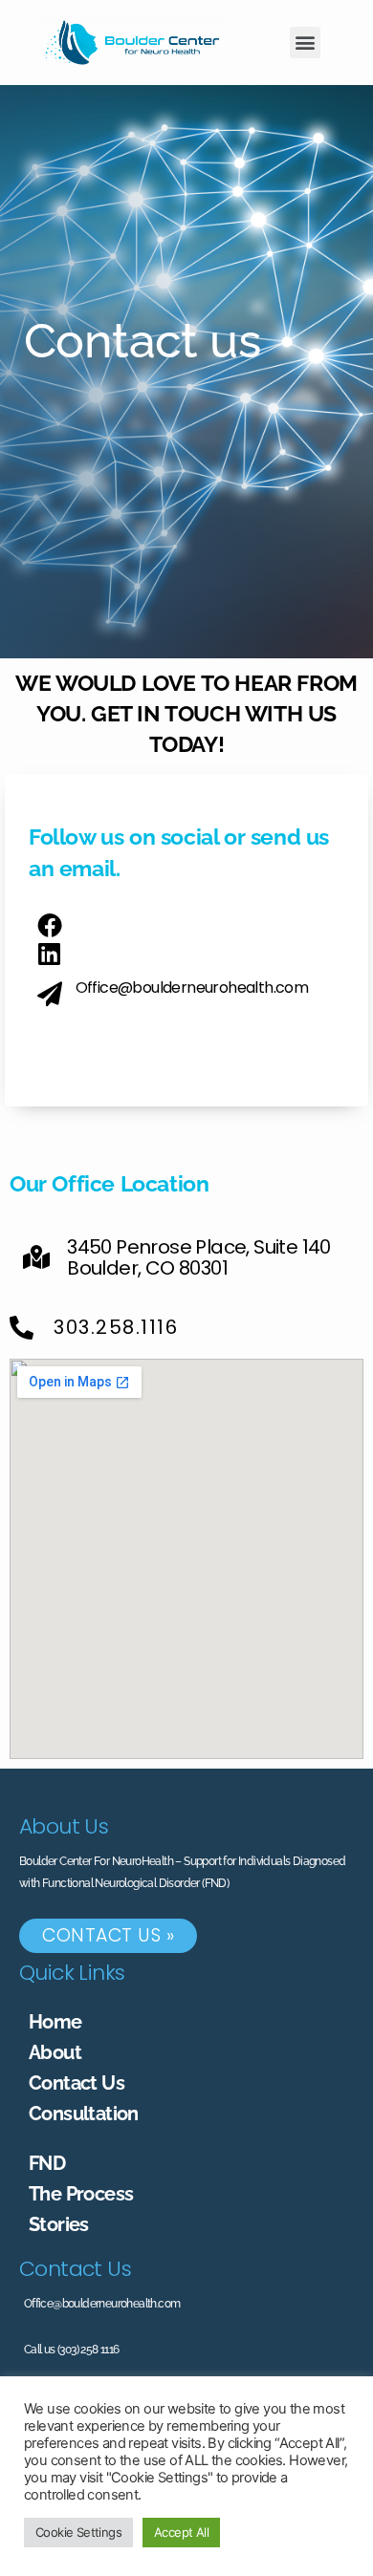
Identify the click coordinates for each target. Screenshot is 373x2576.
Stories (59, 2224)
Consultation (84, 2114)
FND (47, 2163)
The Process (81, 2194)
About (55, 2052)
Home (55, 2022)
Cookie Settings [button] (78, 2532)
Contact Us (77, 2083)
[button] (305, 43)
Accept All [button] (181, 2532)
